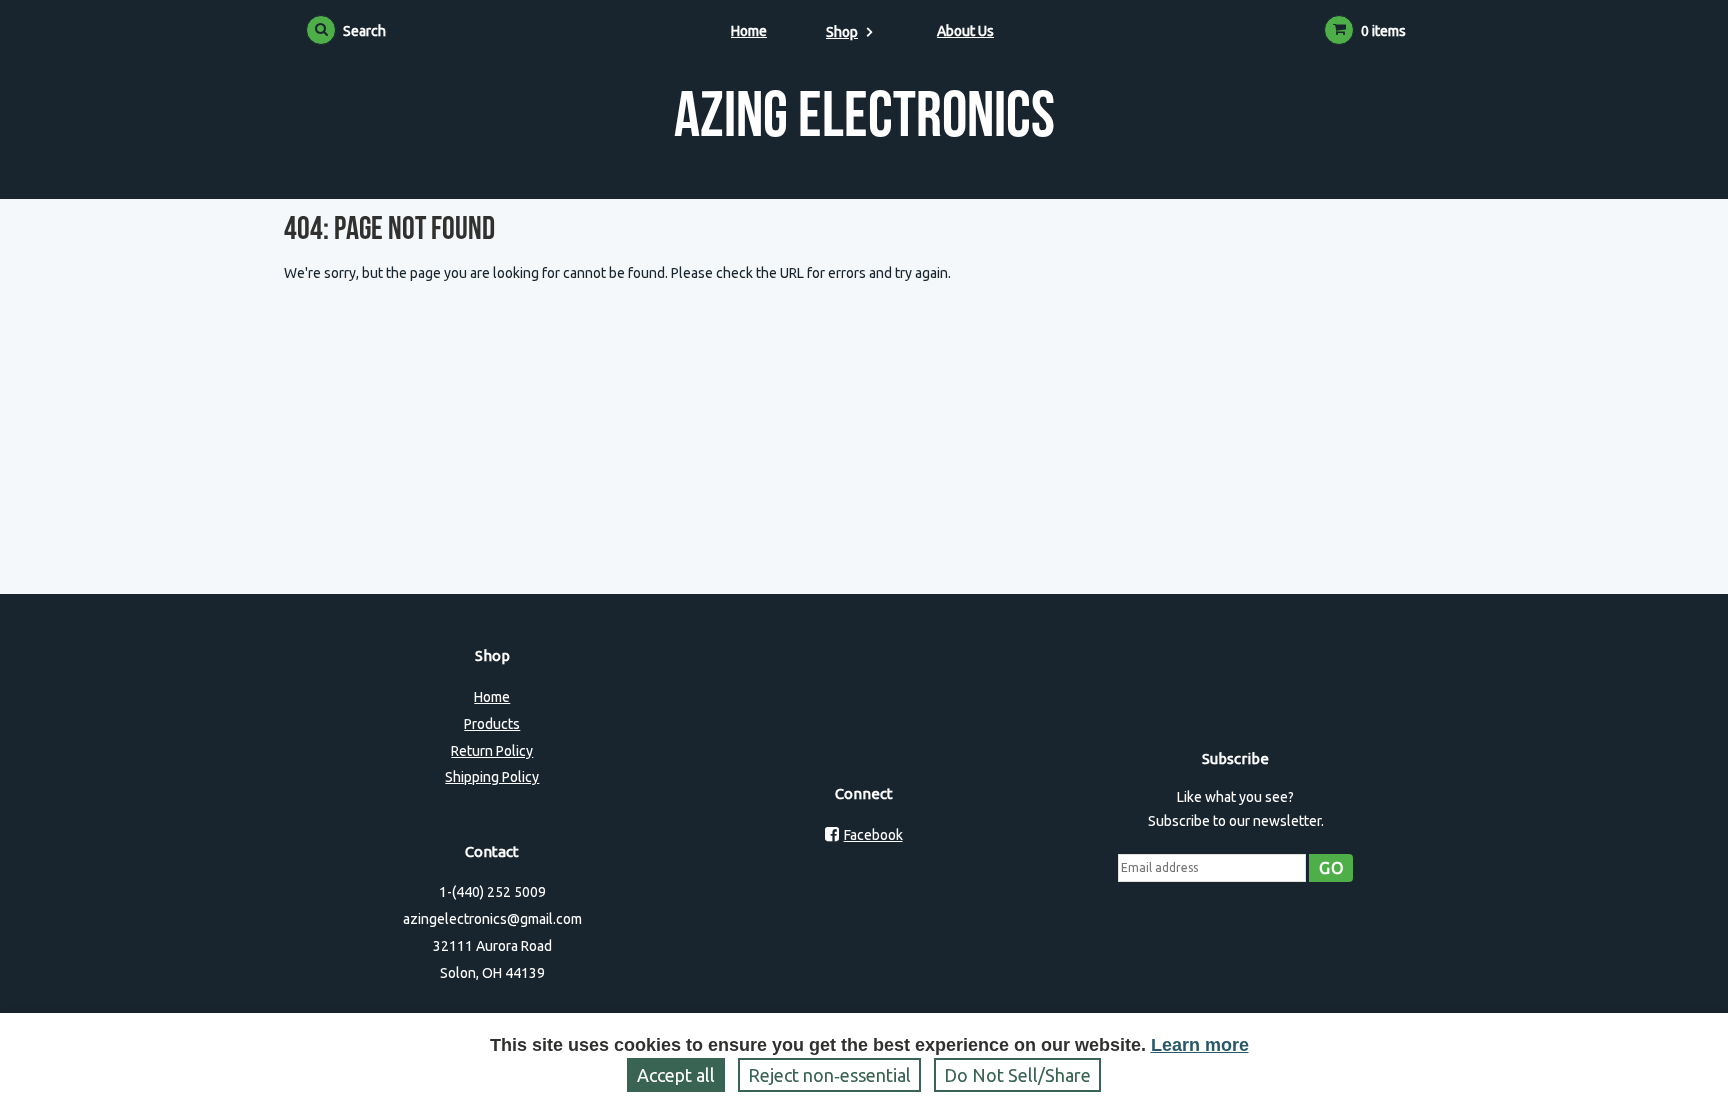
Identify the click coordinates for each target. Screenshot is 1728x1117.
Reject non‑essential (829, 1075)
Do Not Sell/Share (1017, 1075)
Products (492, 724)
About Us (965, 31)
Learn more (1200, 1045)
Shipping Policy (492, 777)
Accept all (676, 1075)
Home (749, 31)
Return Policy (492, 751)
